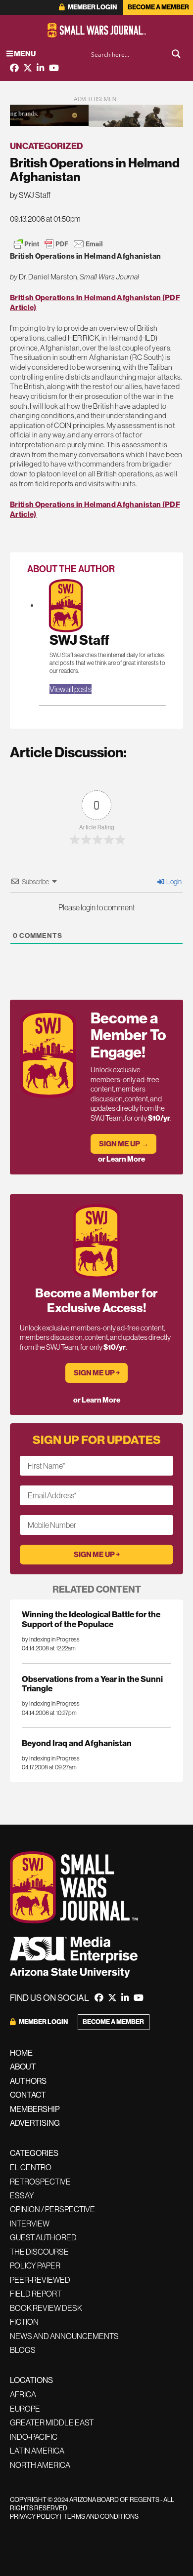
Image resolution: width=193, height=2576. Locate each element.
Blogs (23, 2350)
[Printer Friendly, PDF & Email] (58, 244)
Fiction (24, 2322)
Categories (34, 2153)
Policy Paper (35, 2265)
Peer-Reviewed (40, 2280)
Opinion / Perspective (52, 2209)
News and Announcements (64, 2336)
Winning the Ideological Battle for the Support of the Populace (91, 1619)
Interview (30, 2224)
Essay (22, 2195)
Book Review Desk (46, 2308)
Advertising (35, 2123)
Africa (23, 2394)
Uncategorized (47, 146)
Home (21, 2053)
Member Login (92, 7)
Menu (24, 54)
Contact (28, 2095)
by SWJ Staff (30, 195)
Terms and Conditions (101, 2516)
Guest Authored (43, 2237)
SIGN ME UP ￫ (97, 1373)
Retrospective (40, 2182)
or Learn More (121, 1159)
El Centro (31, 2167)
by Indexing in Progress (51, 1639)
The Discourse (39, 2252)
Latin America (37, 2451)
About (23, 2067)
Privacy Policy (34, 2516)
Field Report (36, 2294)
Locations (31, 2380)
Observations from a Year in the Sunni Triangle (92, 1683)
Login (173, 882)
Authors (28, 2081)
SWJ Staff (79, 640)
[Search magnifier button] (176, 54)
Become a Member (158, 7)
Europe (25, 2409)
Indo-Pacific (34, 2437)
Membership (35, 2109)
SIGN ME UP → (124, 1144)
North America (40, 2465)
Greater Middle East (52, 2422)
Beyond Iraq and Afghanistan (77, 1743)
